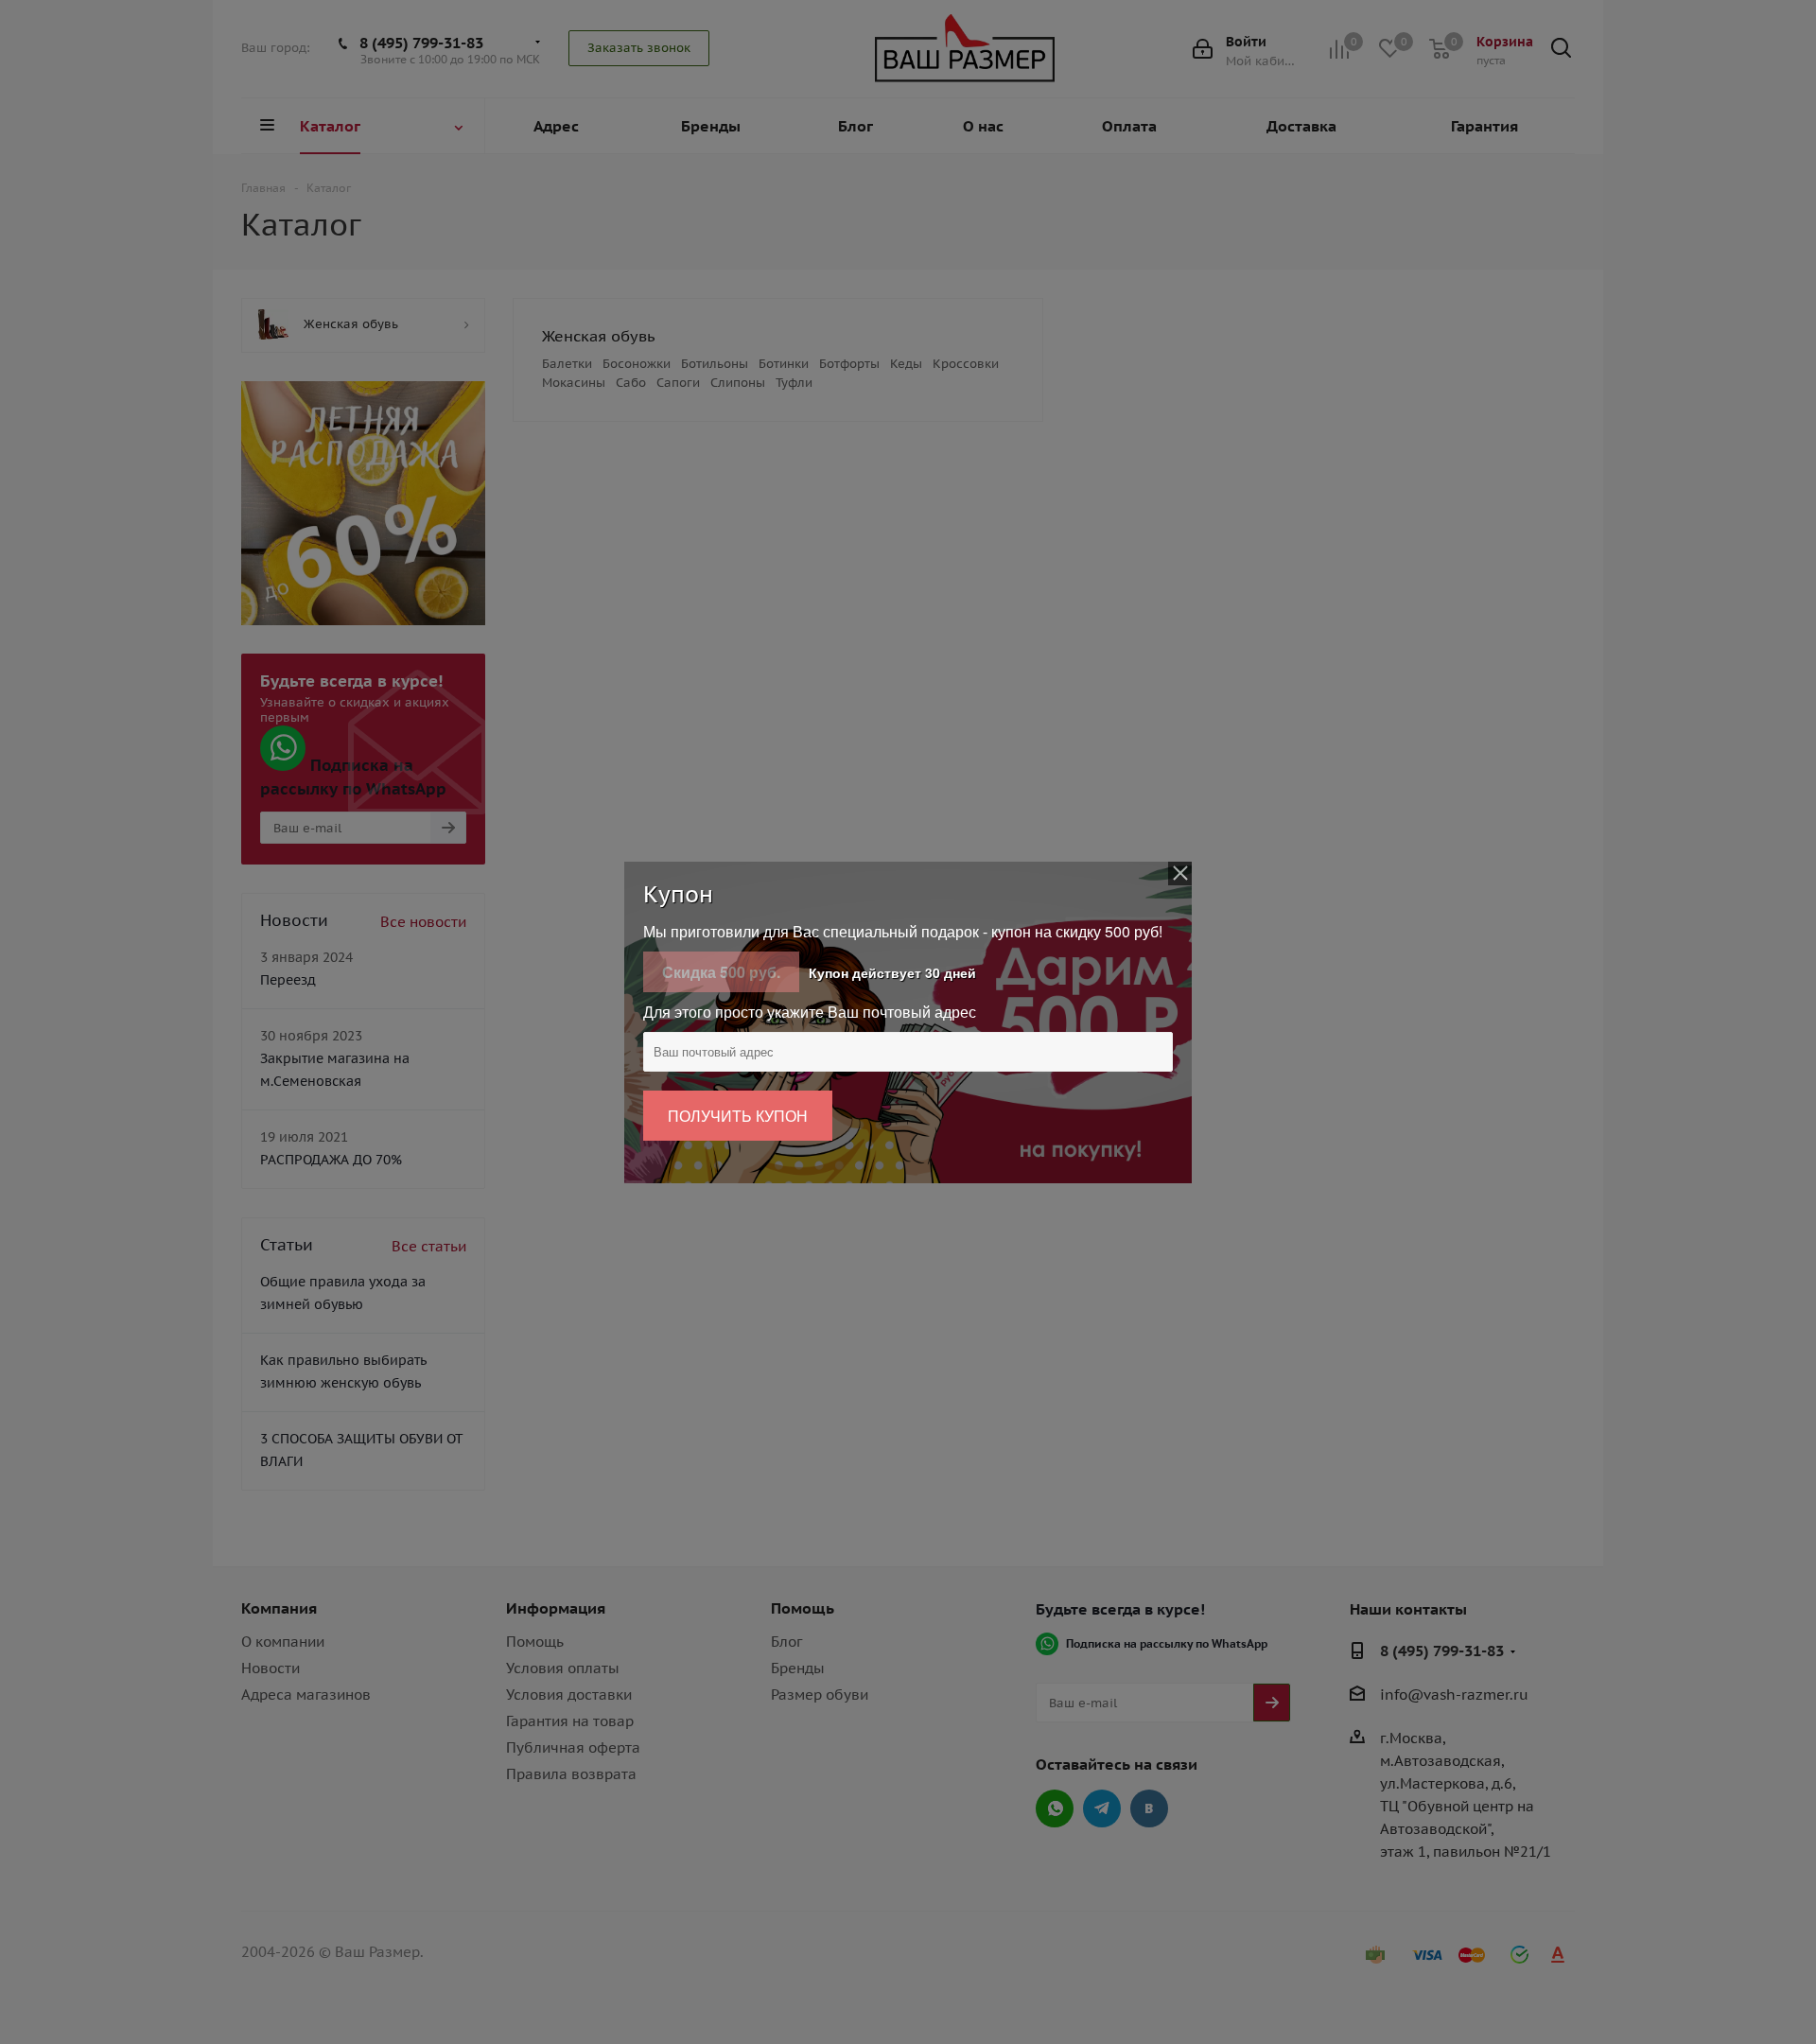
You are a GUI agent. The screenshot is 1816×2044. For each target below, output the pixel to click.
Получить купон (738, 1116)
